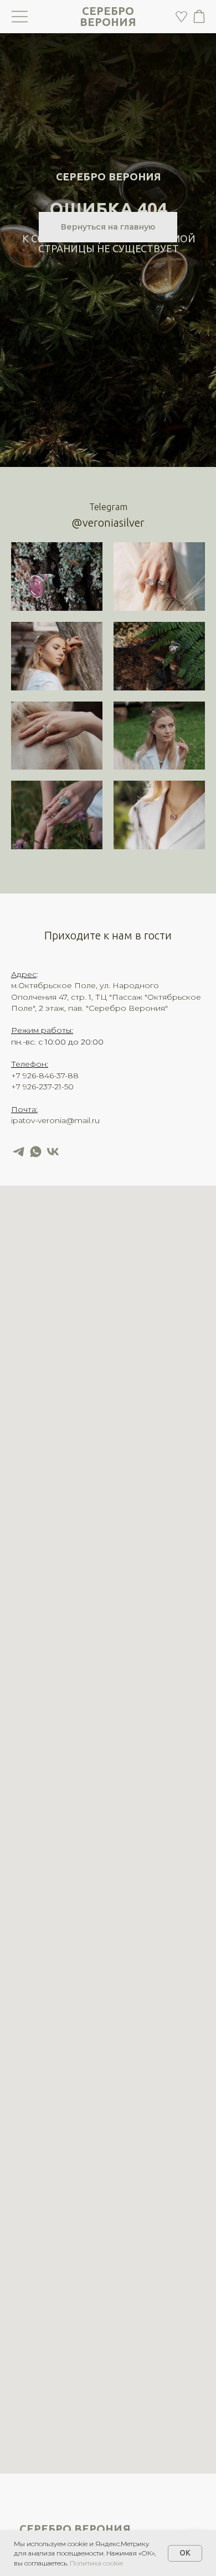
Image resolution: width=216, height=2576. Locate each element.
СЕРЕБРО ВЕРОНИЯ (108, 16)
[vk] (53, 1152)
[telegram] (19, 1152)
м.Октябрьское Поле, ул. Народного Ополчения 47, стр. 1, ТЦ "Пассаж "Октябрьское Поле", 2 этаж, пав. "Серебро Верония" (106, 997)
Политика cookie (96, 2563)
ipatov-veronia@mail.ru (55, 1120)
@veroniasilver (108, 523)
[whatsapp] (36, 1152)
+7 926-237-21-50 (42, 1087)
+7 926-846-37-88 (45, 1076)
